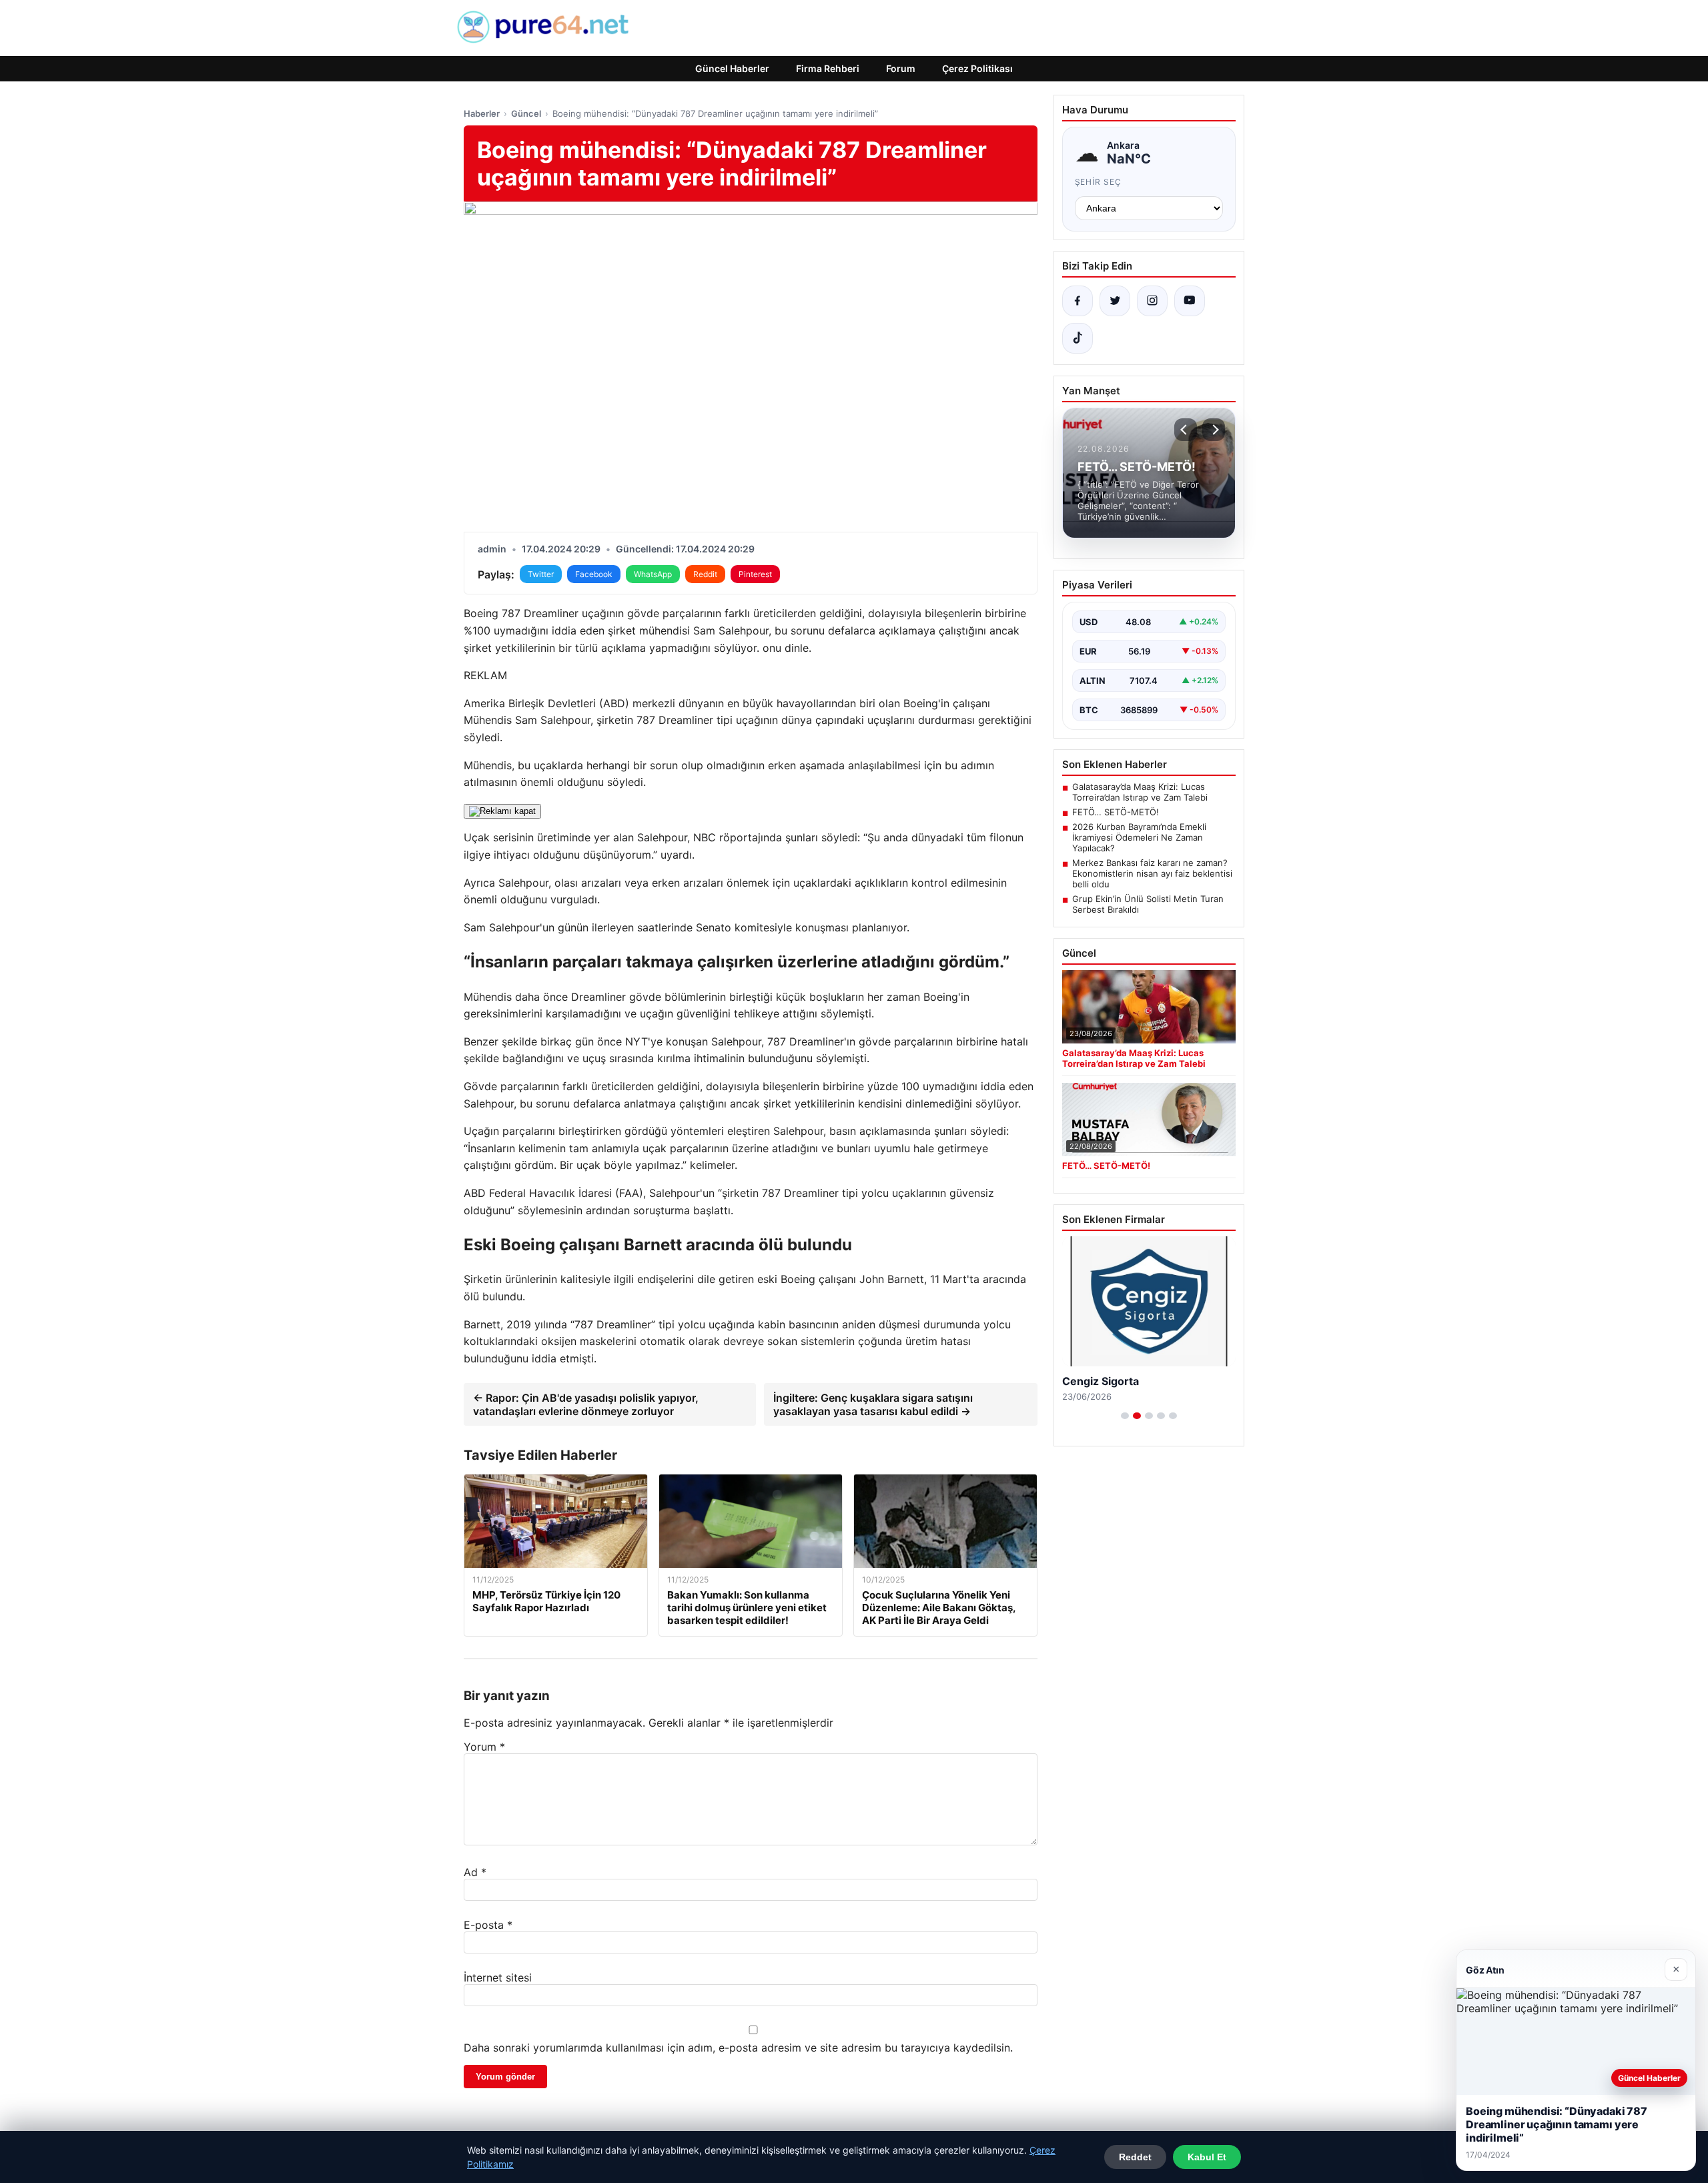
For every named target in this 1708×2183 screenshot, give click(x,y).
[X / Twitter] (1115, 301)
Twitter (541, 574)
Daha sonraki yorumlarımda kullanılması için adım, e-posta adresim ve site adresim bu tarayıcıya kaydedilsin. (738, 2048)
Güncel (526, 113)
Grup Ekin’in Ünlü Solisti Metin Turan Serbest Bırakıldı (1148, 904)
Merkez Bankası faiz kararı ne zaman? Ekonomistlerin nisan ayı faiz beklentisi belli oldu (1152, 873)
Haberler (482, 113)
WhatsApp (653, 574)
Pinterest (755, 574)
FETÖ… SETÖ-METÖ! (1116, 812)
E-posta (488, 1925)
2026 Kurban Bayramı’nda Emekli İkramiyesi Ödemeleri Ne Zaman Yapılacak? (1139, 837)
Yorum (484, 1747)
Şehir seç (1099, 182)
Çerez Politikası (977, 68)
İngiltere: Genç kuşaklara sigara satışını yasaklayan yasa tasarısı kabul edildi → (873, 1404)
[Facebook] (1078, 301)
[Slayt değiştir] (1125, 1416)
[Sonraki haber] (1214, 430)
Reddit (705, 574)
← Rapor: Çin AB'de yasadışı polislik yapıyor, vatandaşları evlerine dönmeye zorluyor (586, 1404)
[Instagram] (1152, 301)
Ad (475, 1872)
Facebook (594, 574)
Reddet (1135, 2157)
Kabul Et (1207, 2157)
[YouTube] (1190, 301)
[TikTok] (1078, 338)
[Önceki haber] (1186, 430)
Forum (901, 68)
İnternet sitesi (498, 1978)
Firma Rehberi (828, 68)
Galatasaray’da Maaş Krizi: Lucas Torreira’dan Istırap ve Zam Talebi (1140, 792)
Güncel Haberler (732, 68)
